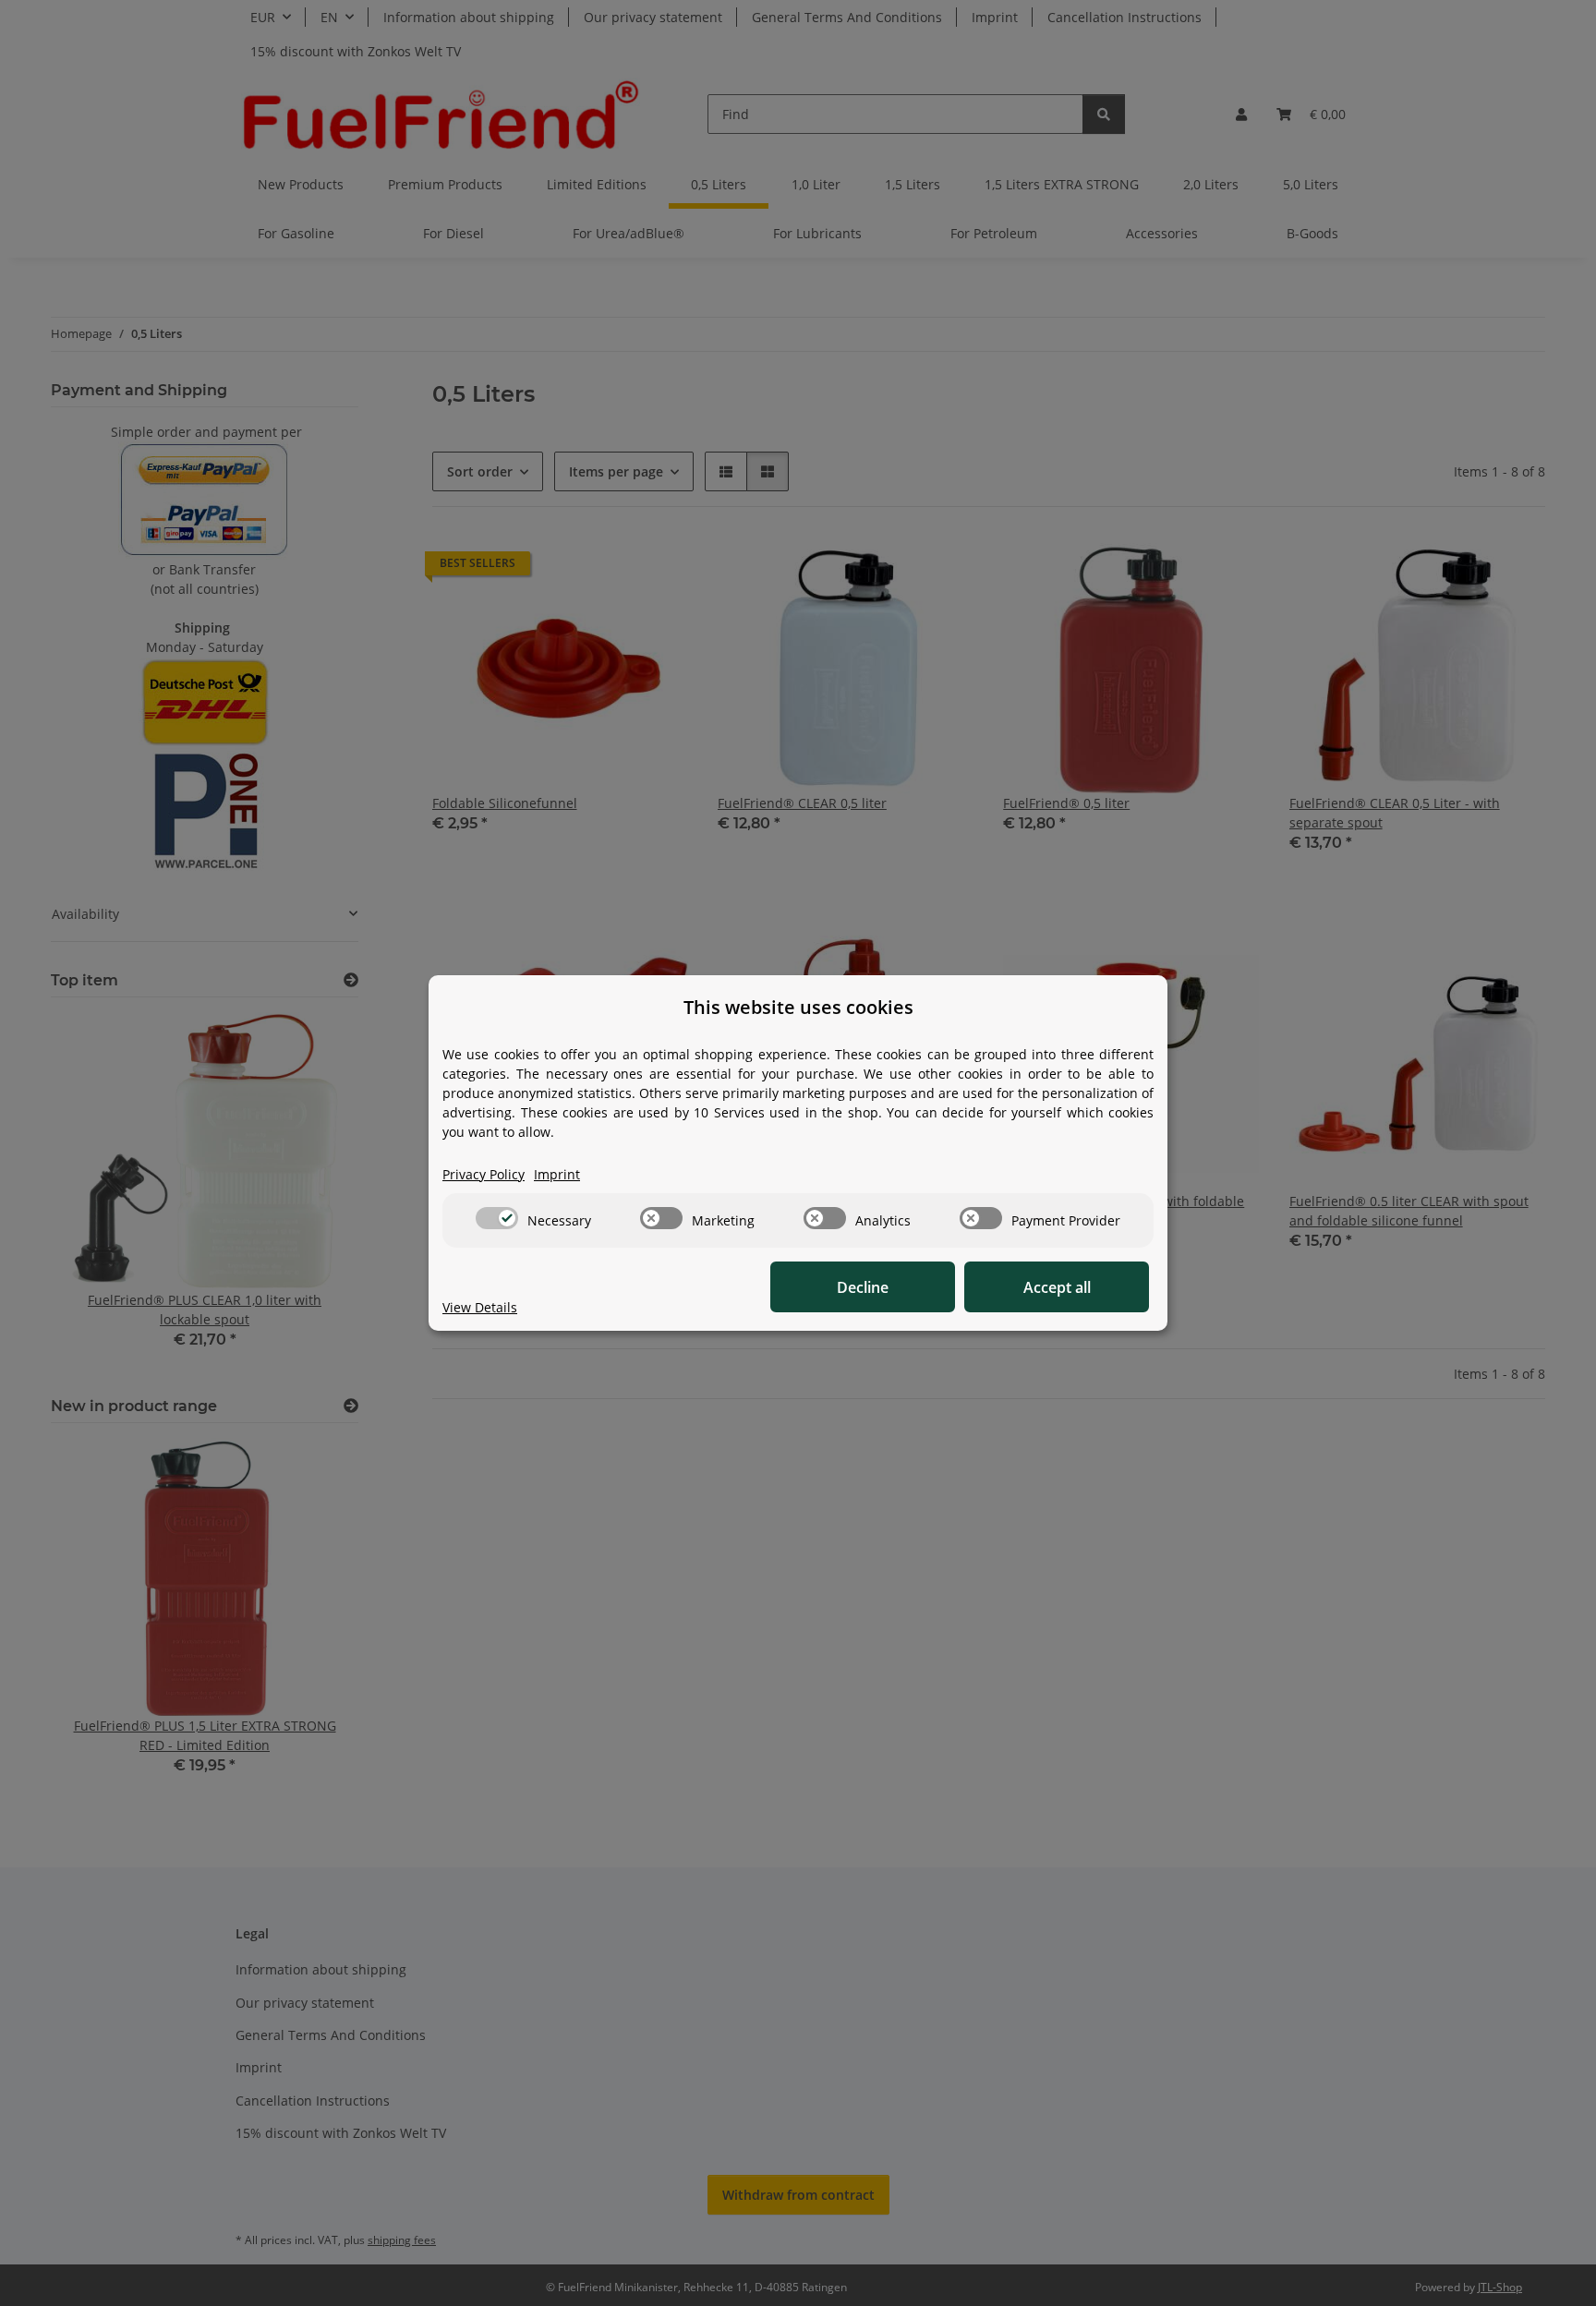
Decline (863, 1287)
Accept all (1057, 1287)
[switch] (497, 1218)
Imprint (557, 1174)
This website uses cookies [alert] (798, 1007)
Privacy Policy (484, 1174)
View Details (480, 1307)
